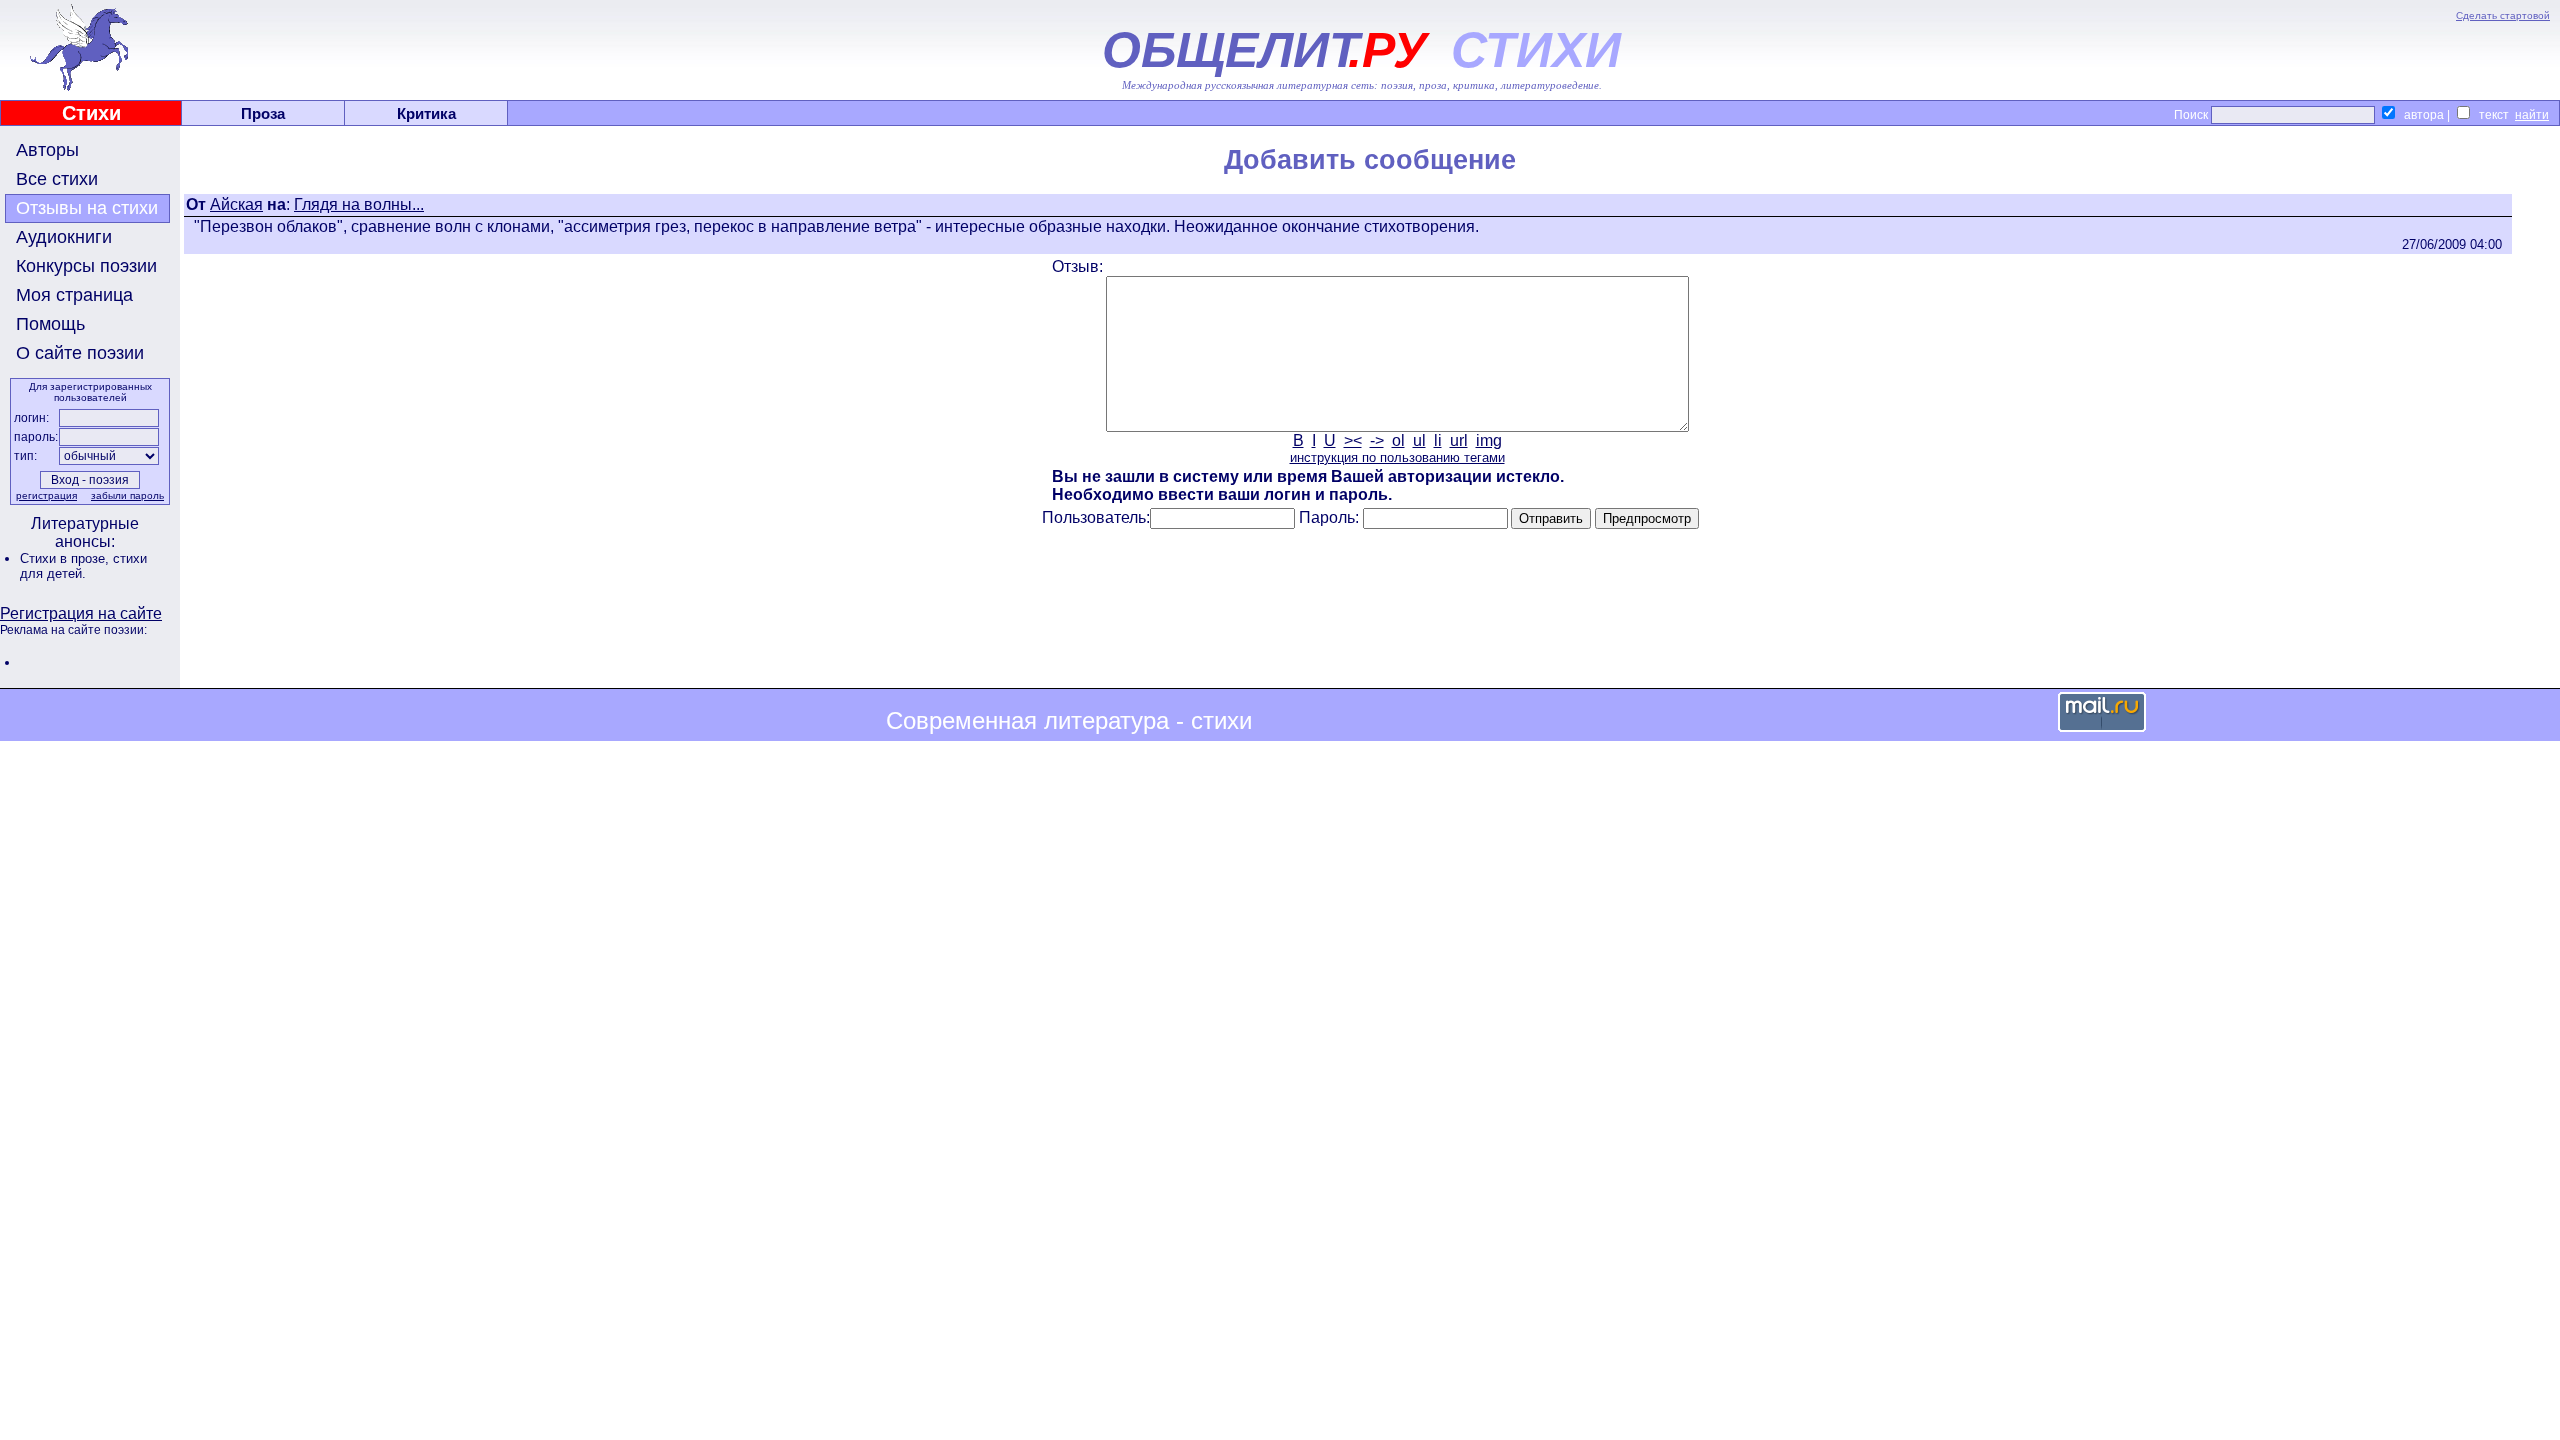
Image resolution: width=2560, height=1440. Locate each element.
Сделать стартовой (2503, 15)
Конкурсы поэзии (86, 266)
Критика (426, 113)
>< (1353, 440)
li (1438, 440)
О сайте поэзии (80, 353)
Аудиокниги (64, 237)
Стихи (91, 113)
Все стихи (57, 179)
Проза (263, 113)
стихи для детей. (83, 566)
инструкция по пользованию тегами (1397, 457)
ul (1419, 440)
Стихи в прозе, (66, 558)
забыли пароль (127, 495)
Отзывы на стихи (87, 208)
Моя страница (74, 295)
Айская (236, 204)
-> (1377, 440)
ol (1398, 440)
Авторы (47, 150)
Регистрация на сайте (81, 613)
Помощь (50, 324)
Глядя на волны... (359, 204)
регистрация (46, 495)
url (1459, 440)
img (1489, 440)
